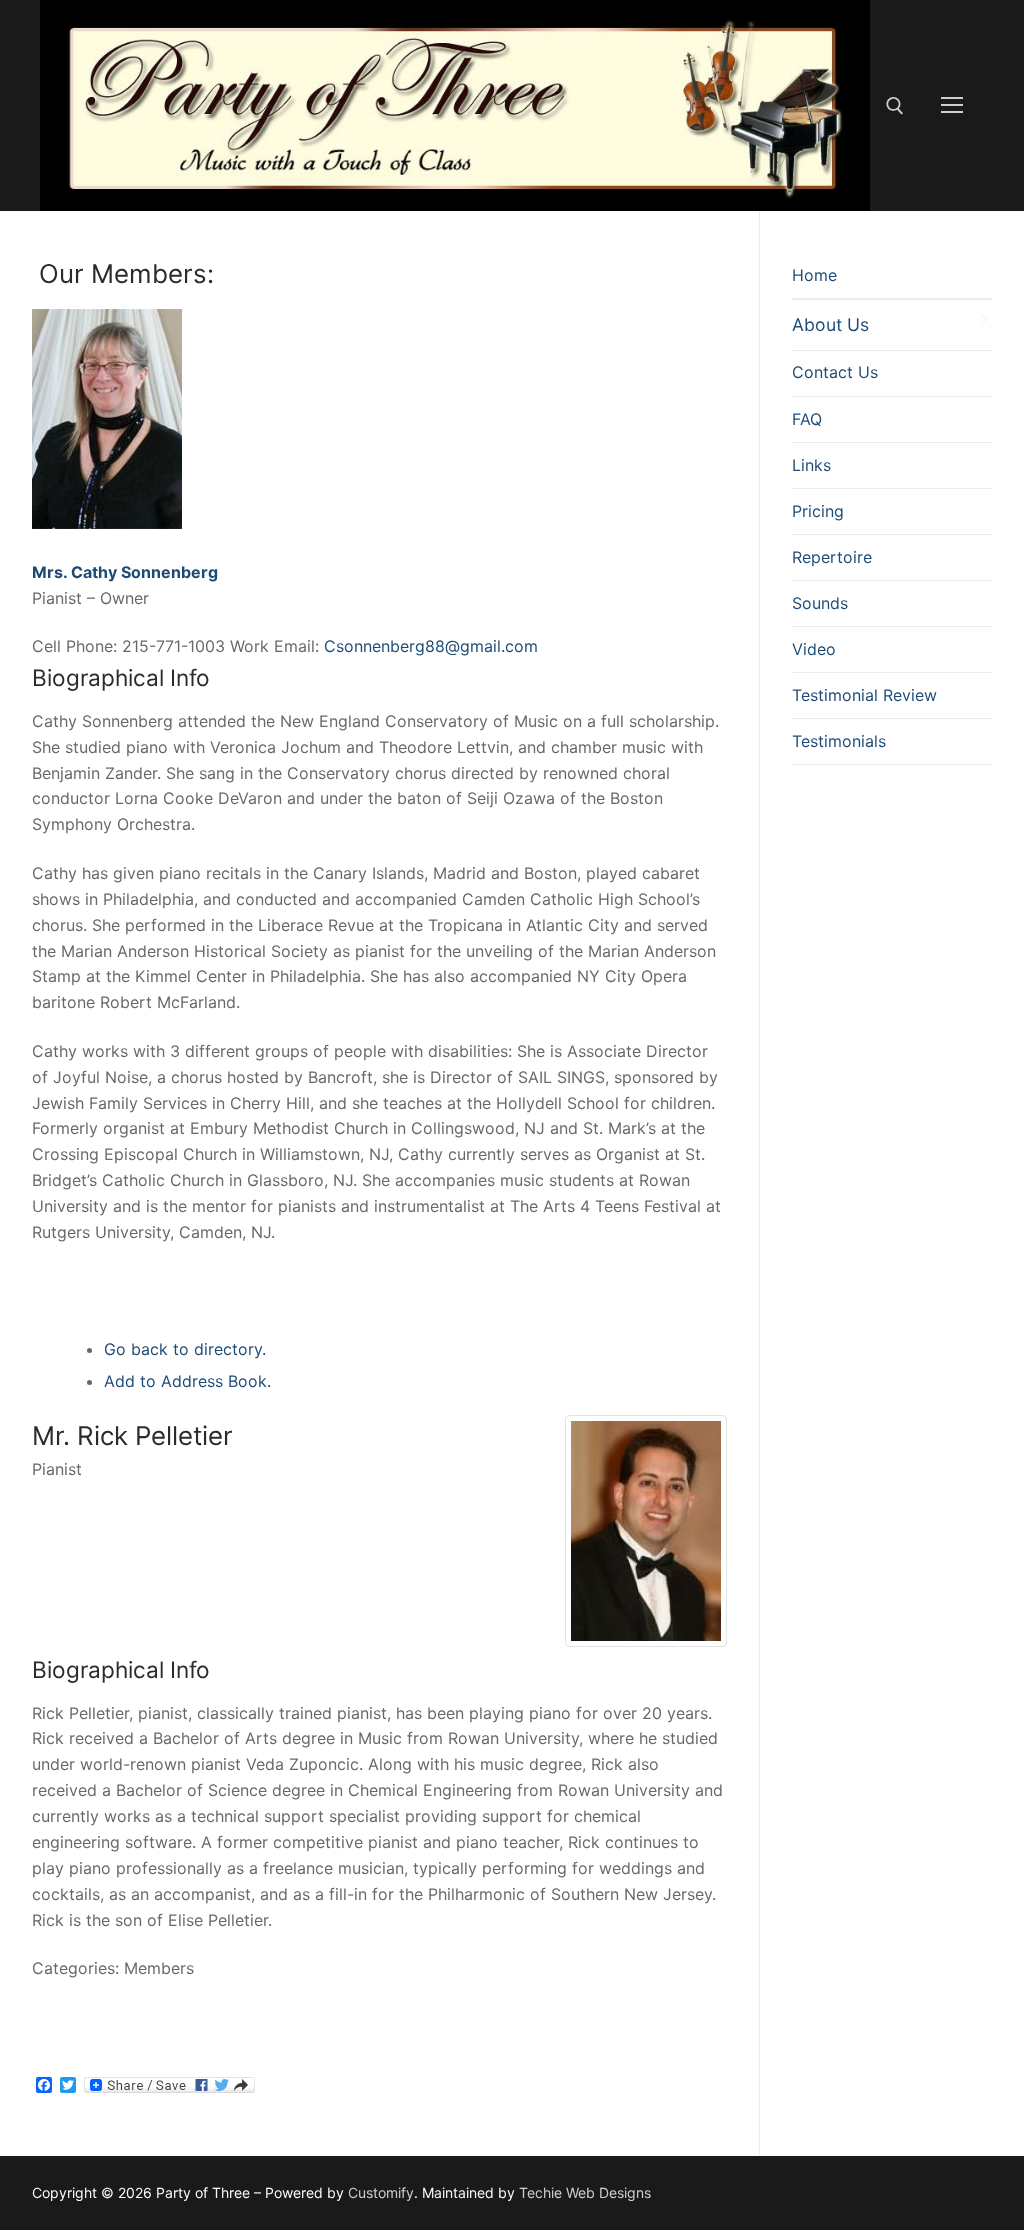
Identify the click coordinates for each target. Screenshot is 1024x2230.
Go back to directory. (185, 1349)
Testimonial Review (864, 695)
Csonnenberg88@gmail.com (431, 646)
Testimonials (839, 741)
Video (814, 649)
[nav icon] (952, 106)
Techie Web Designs (585, 2192)
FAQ (807, 419)
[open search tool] (895, 106)
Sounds (820, 603)
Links (811, 465)
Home (814, 275)
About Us (830, 324)
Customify (381, 2192)
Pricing (818, 511)
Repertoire (832, 557)
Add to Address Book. (187, 1381)
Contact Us (835, 372)
